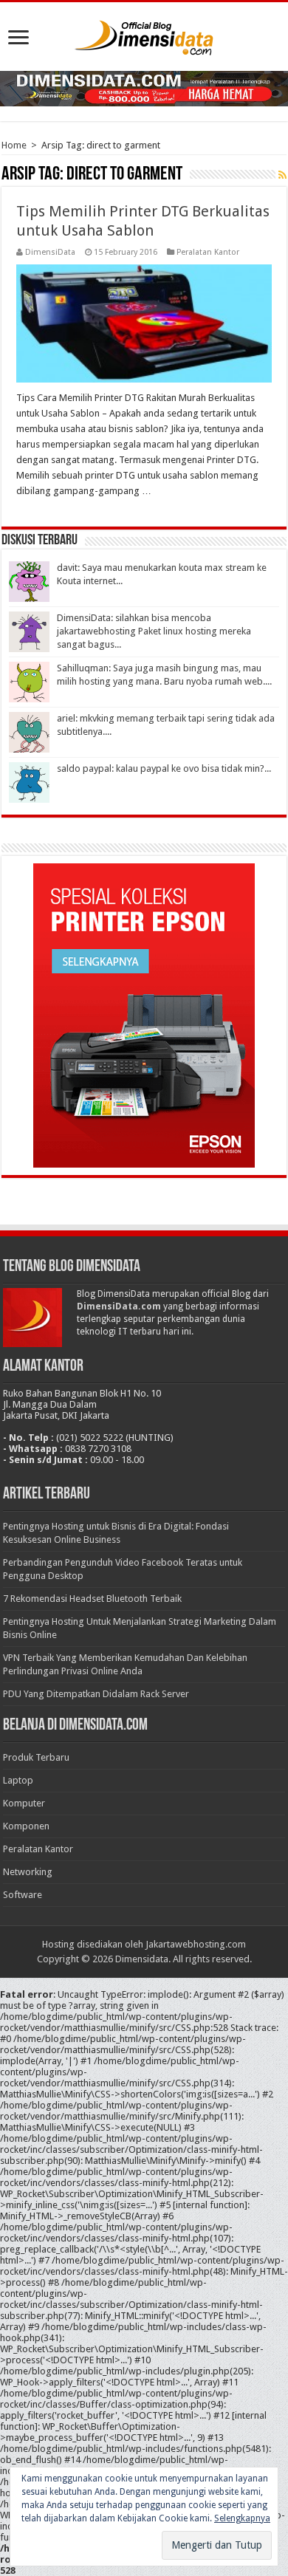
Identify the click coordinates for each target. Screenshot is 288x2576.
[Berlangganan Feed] (282, 175)
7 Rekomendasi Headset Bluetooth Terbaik (92, 1599)
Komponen (26, 1826)
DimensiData (50, 252)
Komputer (24, 1803)
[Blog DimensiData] (144, 35)
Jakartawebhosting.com (196, 1944)
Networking (28, 1872)
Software (23, 1895)
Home (14, 145)
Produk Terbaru (36, 1757)
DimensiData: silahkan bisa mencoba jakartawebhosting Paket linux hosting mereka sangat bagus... (154, 631)
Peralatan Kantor (208, 252)
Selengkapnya (242, 2518)
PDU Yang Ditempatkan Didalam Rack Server (96, 1694)
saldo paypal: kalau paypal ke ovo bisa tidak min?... (164, 768)
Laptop (18, 1780)
